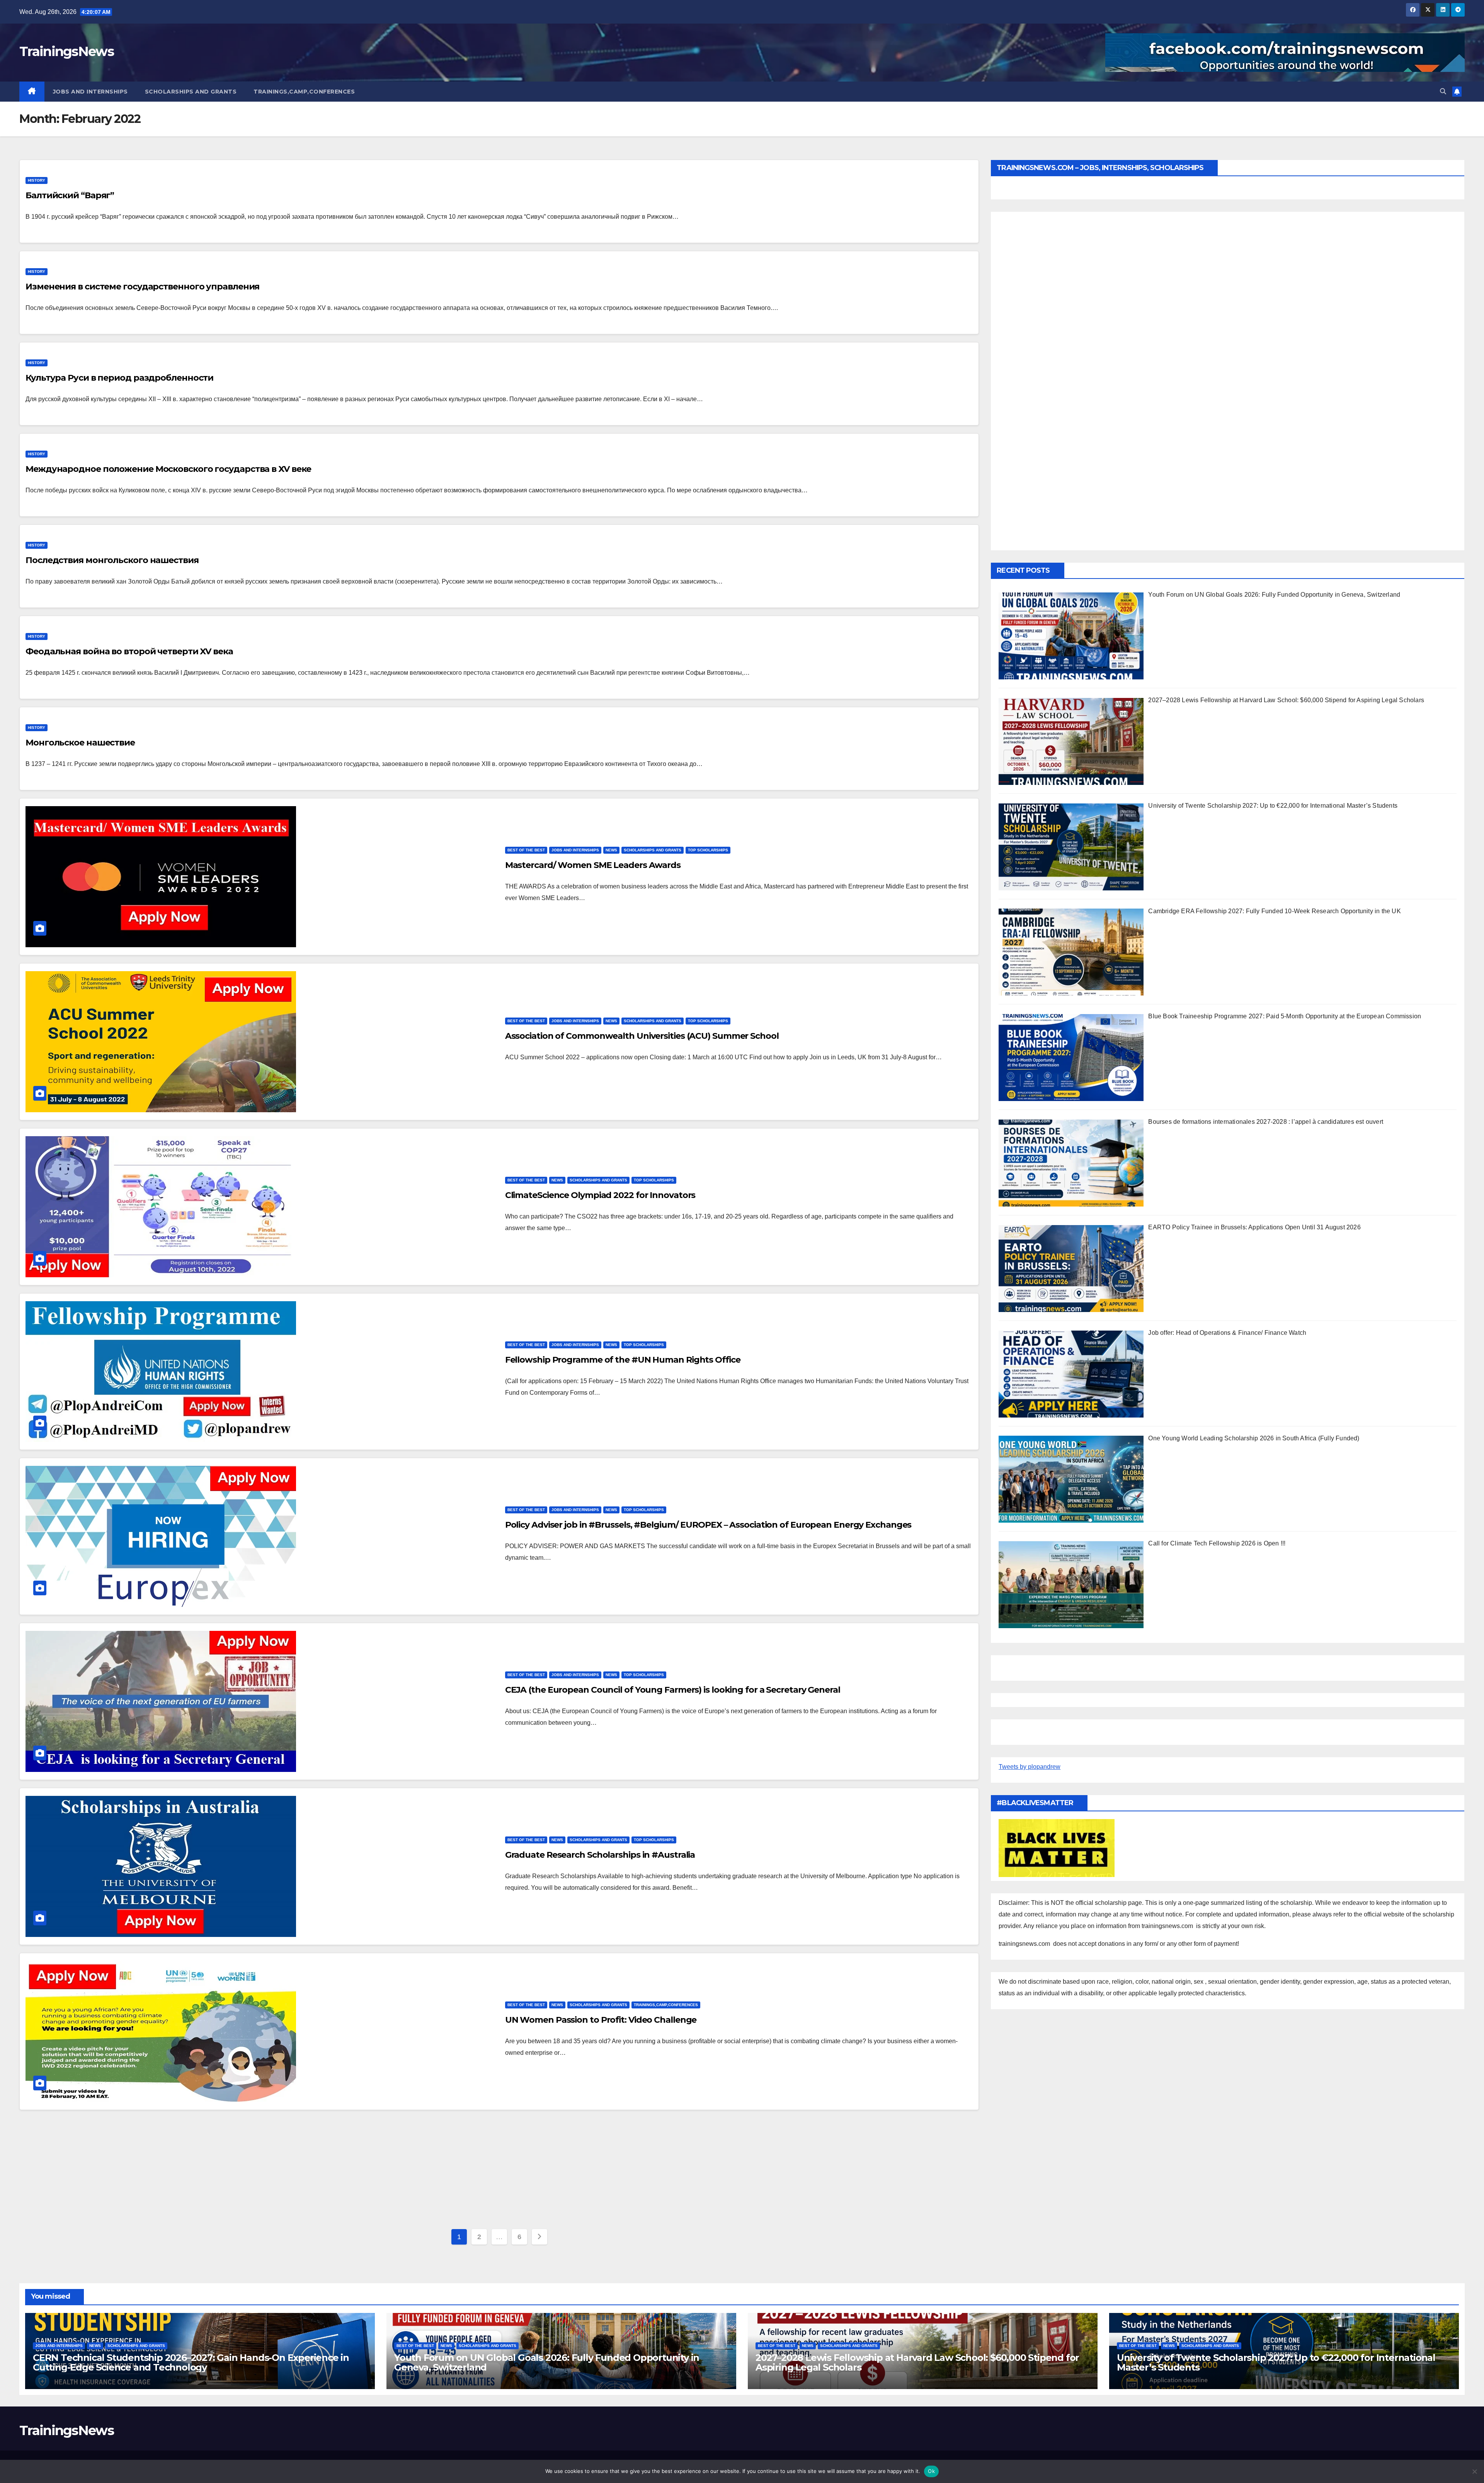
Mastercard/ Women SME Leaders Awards (593, 865)
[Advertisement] (499, 2172)
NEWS (611, 850)
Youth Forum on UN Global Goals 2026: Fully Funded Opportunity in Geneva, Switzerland (547, 2362)
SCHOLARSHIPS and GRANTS (191, 92)
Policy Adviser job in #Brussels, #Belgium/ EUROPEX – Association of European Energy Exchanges (708, 1525)
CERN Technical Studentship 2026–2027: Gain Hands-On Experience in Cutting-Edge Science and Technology (191, 2362)
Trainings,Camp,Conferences (304, 92)
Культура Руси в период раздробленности (119, 378)
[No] (1474, 2471)
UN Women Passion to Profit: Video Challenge (601, 2020)
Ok (931, 2471)
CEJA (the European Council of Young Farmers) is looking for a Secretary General (673, 1690)
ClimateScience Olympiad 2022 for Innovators (600, 1195)
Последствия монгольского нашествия (112, 560)
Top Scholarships (708, 850)
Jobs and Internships (90, 92)
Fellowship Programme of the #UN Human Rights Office (623, 1360)
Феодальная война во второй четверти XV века (129, 651)
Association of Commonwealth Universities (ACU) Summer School (642, 1036)
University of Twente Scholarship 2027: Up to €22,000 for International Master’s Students (1276, 2362)
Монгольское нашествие (80, 743)
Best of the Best (526, 850)
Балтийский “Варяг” (70, 195)
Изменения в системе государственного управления (142, 287)
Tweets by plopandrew (1030, 1767)
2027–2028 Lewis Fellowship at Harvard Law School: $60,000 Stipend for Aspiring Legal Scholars (917, 2362)
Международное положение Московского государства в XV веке (168, 469)
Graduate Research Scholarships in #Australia (600, 1855)
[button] (1443, 91)
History (37, 180)
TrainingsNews (66, 51)
